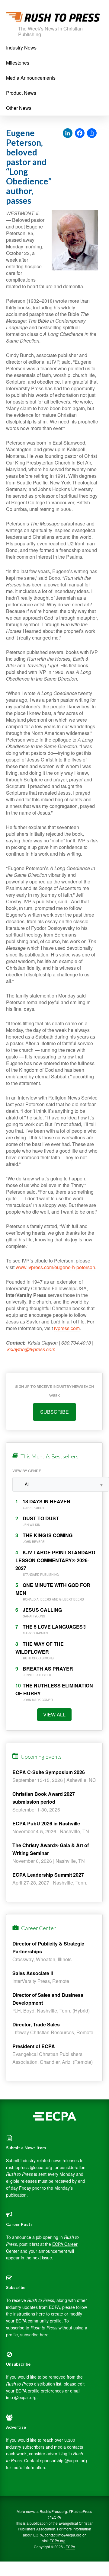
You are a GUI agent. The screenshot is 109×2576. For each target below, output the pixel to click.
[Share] (92, 133)
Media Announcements (31, 78)
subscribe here (34, 2335)
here (41, 2314)
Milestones (18, 63)
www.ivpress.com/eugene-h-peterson (55, 1267)
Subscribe (54, 1412)
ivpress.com (67, 1328)
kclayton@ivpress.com (31, 1349)
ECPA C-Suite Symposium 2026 (49, 1772)
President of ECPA (34, 2046)
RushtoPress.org (53, 2511)
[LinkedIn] (68, 133)
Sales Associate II (33, 1973)
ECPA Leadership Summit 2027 (48, 1875)
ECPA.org (58, 2541)
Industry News (21, 48)
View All (54, 1714)
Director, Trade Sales (36, 2024)
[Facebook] (80, 133)
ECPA (70, 2547)
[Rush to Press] (53, 19)
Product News (21, 93)
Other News (19, 108)
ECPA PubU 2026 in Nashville (46, 1823)
